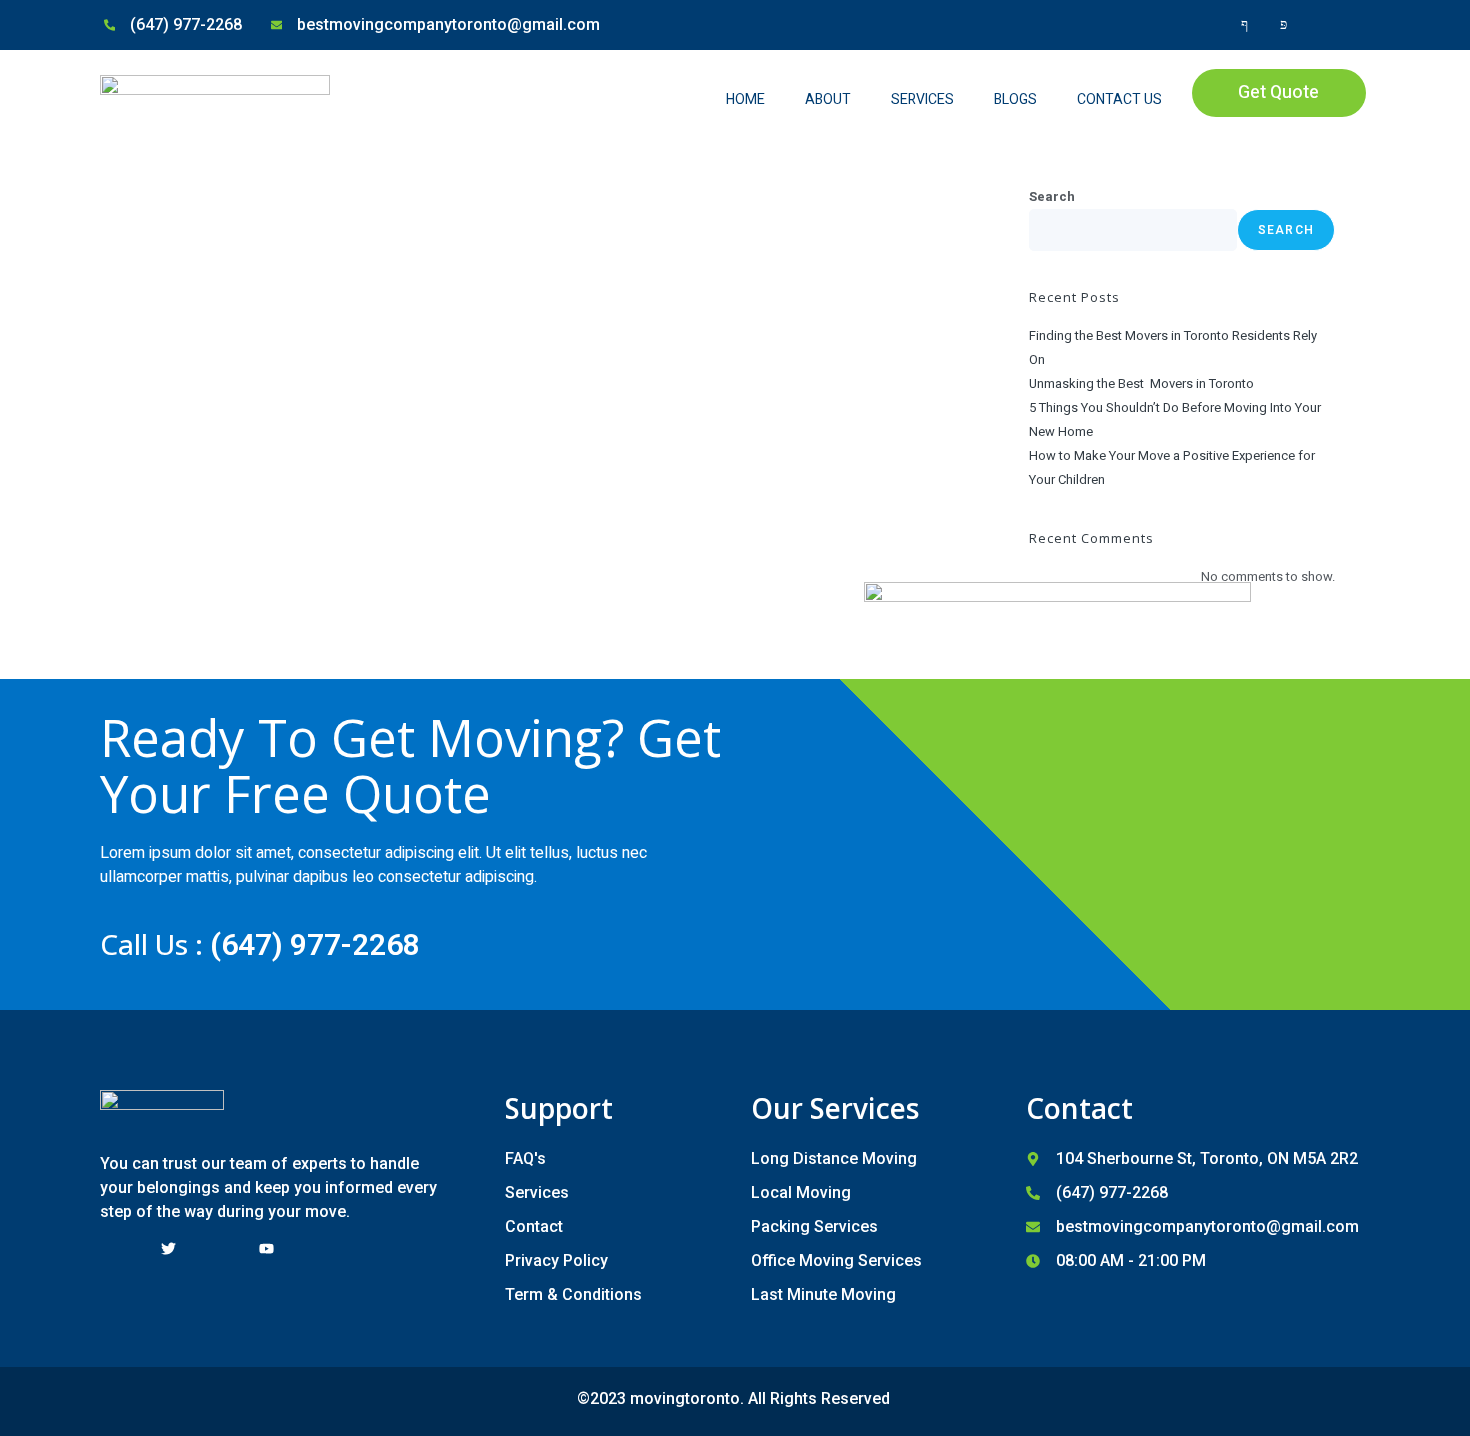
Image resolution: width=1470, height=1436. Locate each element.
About (828, 99)
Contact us (1119, 99)
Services (922, 99)
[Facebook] (1233, 25)
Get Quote (1278, 92)
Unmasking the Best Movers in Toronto (1141, 383)
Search (1052, 196)
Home (745, 99)
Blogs (1015, 99)
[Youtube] (1311, 25)
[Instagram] (1350, 25)
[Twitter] (1272, 25)
